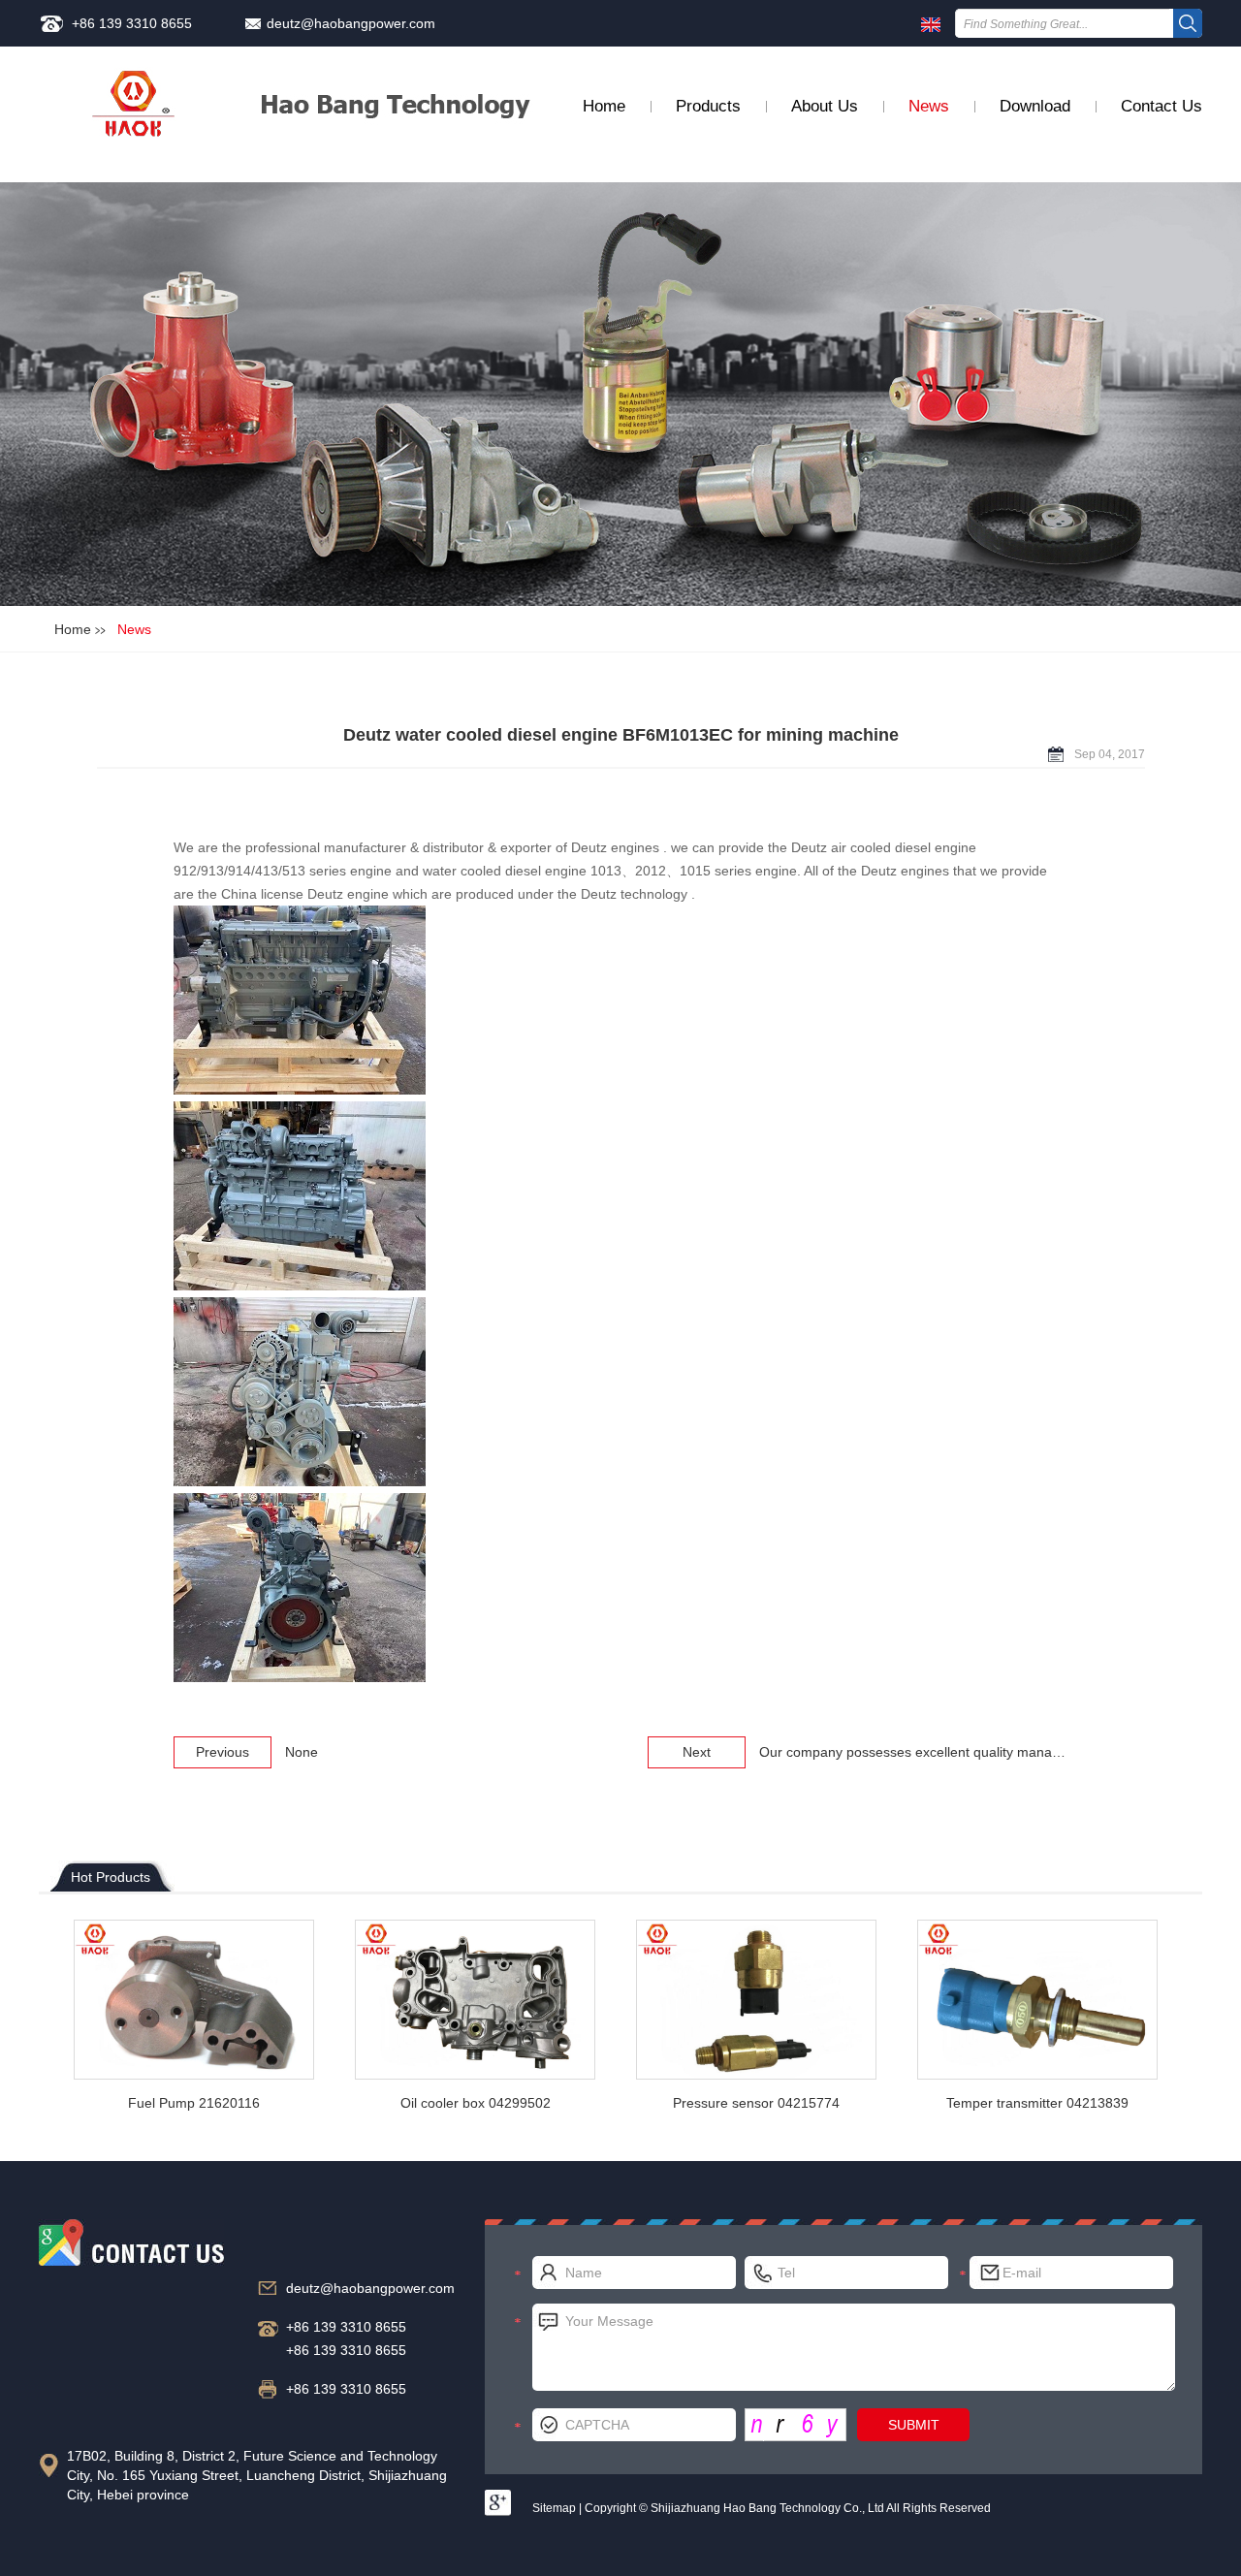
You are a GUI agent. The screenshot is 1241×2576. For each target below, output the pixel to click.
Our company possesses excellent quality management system (953, 1752)
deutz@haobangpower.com (351, 23)
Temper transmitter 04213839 (1037, 2103)
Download (1035, 106)
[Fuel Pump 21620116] (194, 2000)
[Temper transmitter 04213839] (1037, 2000)
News (929, 106)
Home (604, 106)
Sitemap (554, 2508)
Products (708, 106)
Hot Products (111, 1877)
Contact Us (1161, 106)
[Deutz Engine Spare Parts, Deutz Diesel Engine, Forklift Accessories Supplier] (134, 116)
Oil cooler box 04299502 (476, 2103)
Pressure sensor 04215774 (756, 2103)
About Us (825, 106)
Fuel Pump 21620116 (194, 2103)
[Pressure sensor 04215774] (756, 2000)
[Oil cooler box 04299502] (475, 2000)
